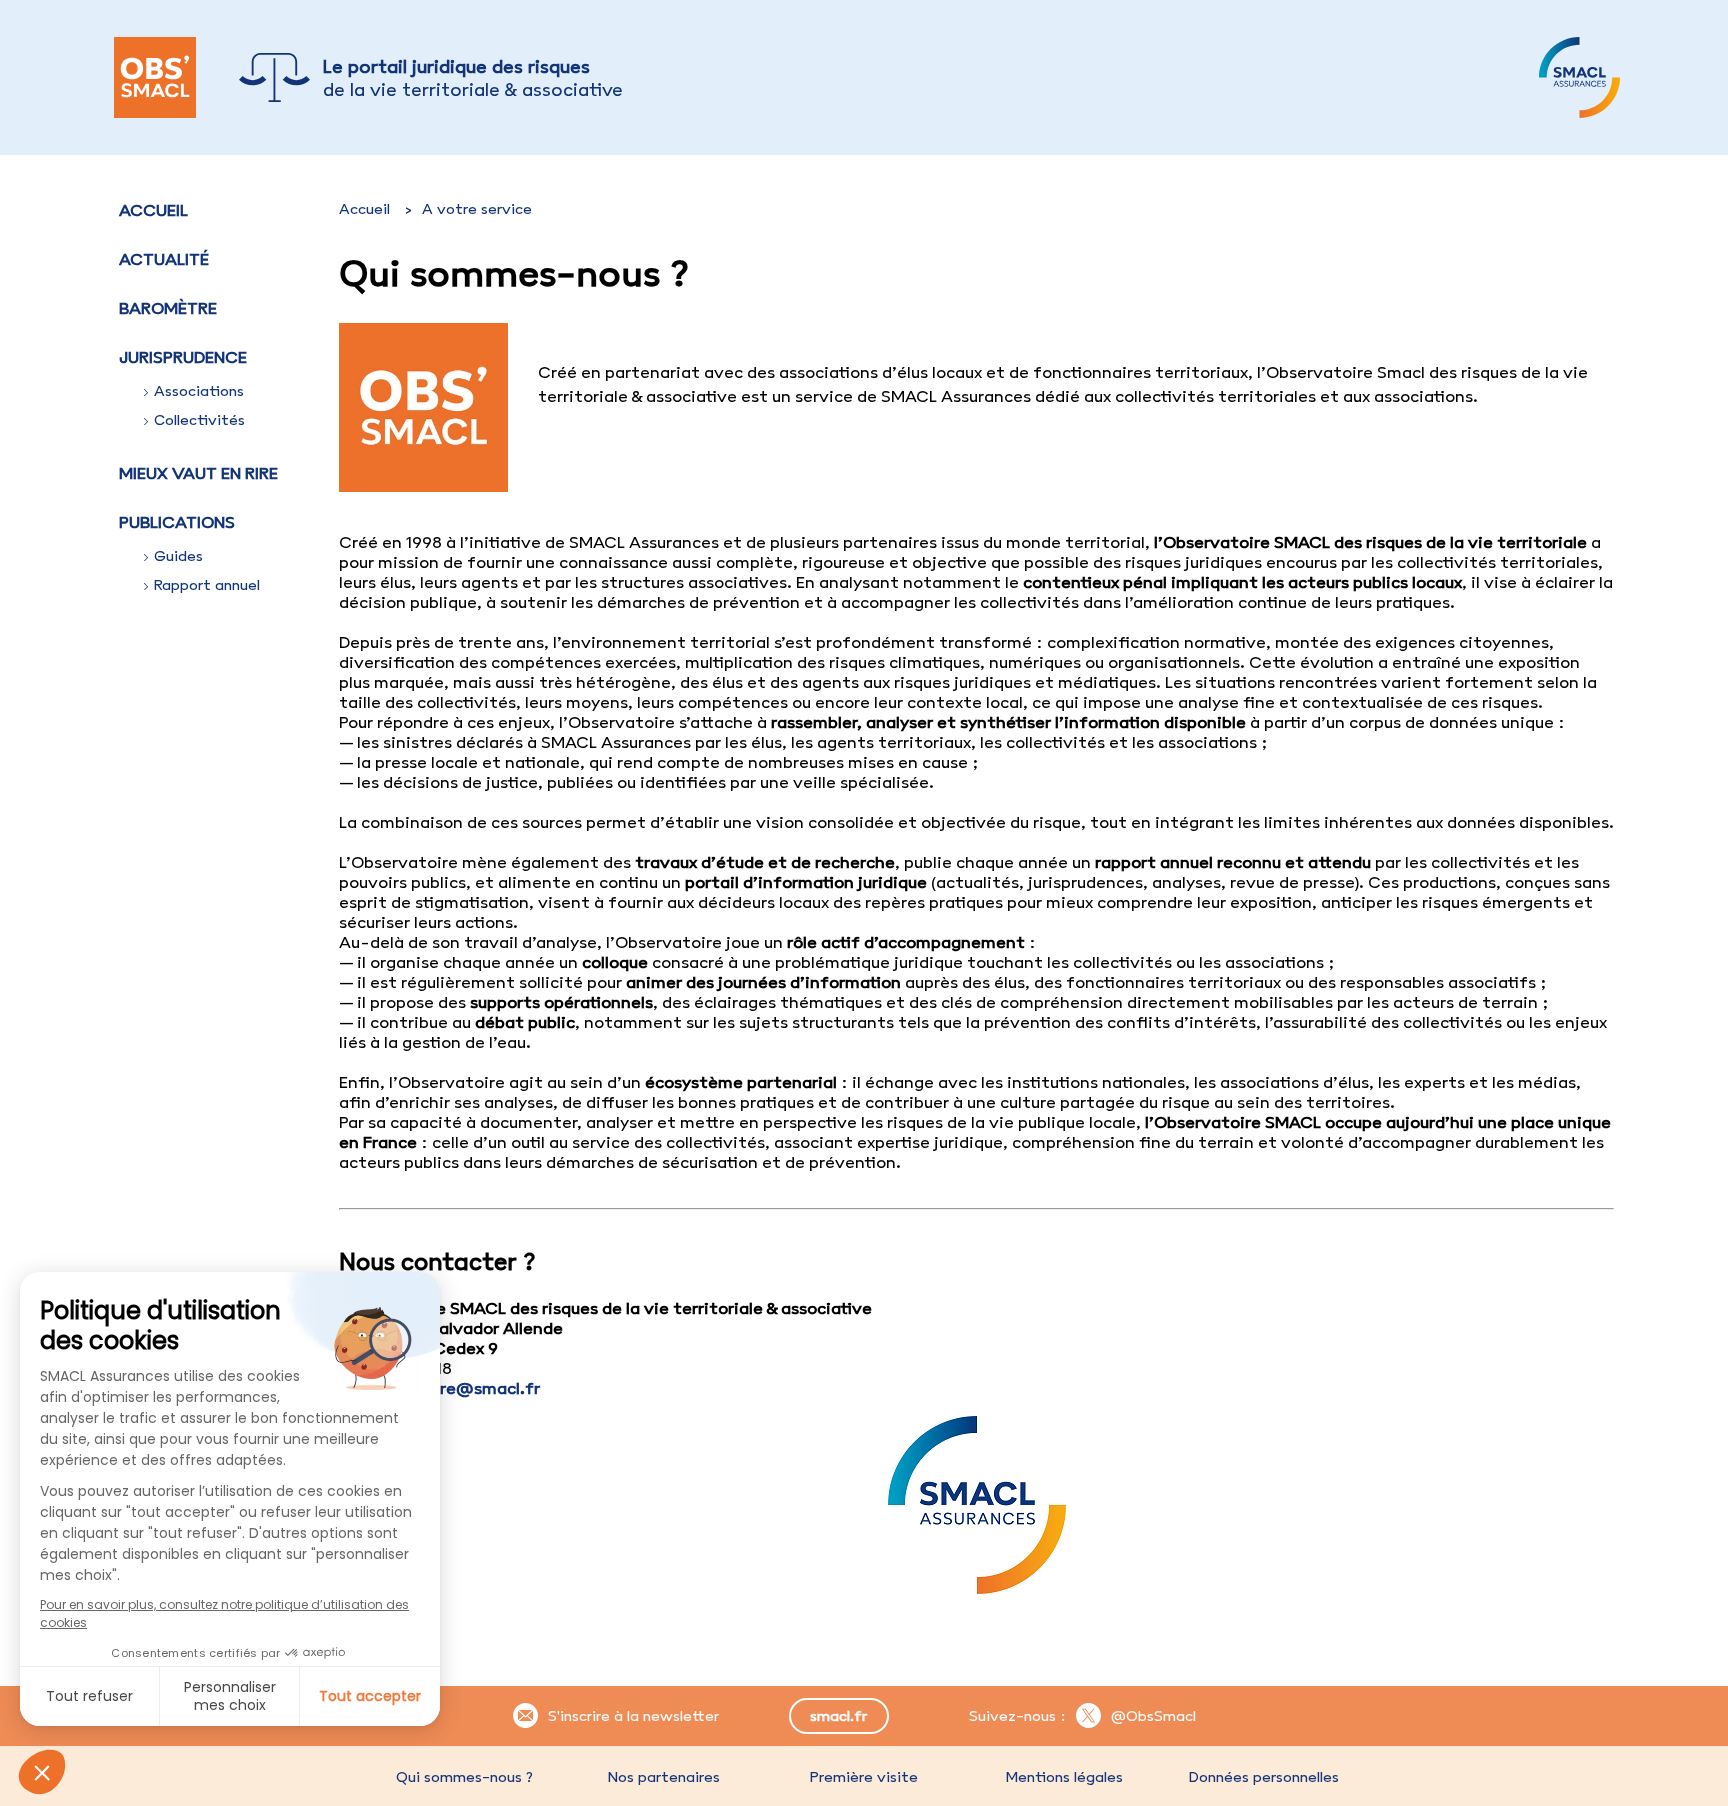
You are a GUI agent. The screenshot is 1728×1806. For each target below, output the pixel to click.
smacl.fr (838, 1716)
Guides (178, 556)
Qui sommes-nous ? (464, 1777)
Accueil (153, 210)
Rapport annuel (207, 585)
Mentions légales (1064, 1777)
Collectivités (199, 420)
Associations (199, 391)
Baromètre (168, 308)
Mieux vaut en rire (198, 473)
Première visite (864, 1777)
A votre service (477, 209)
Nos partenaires (664, 1777)
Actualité (164, 259)
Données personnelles (1264, 1777)
